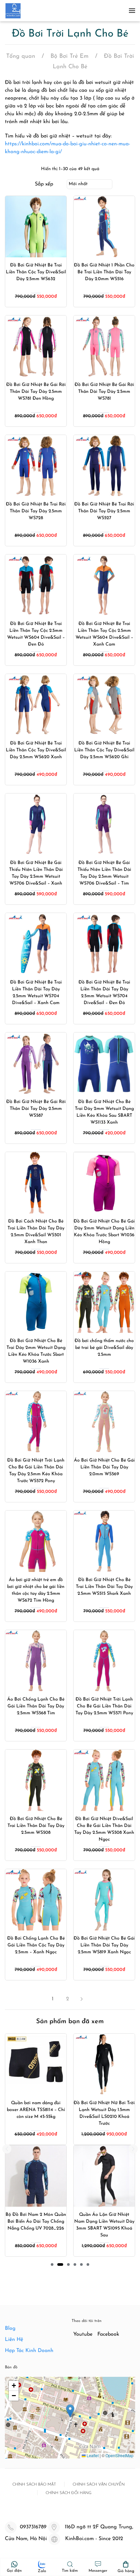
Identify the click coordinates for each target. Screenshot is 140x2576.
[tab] (52, 2264)
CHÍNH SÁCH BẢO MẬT (34, 2485)
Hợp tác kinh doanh (29, 2351)
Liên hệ (14, 2340)
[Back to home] (13, 11)
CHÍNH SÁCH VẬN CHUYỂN (99, 2485)
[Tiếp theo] (84, 1999)
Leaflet (92, 2455)
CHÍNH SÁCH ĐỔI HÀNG (69, 2493)
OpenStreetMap (119, 2455)
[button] (132, 11)
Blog (10, 2328)
